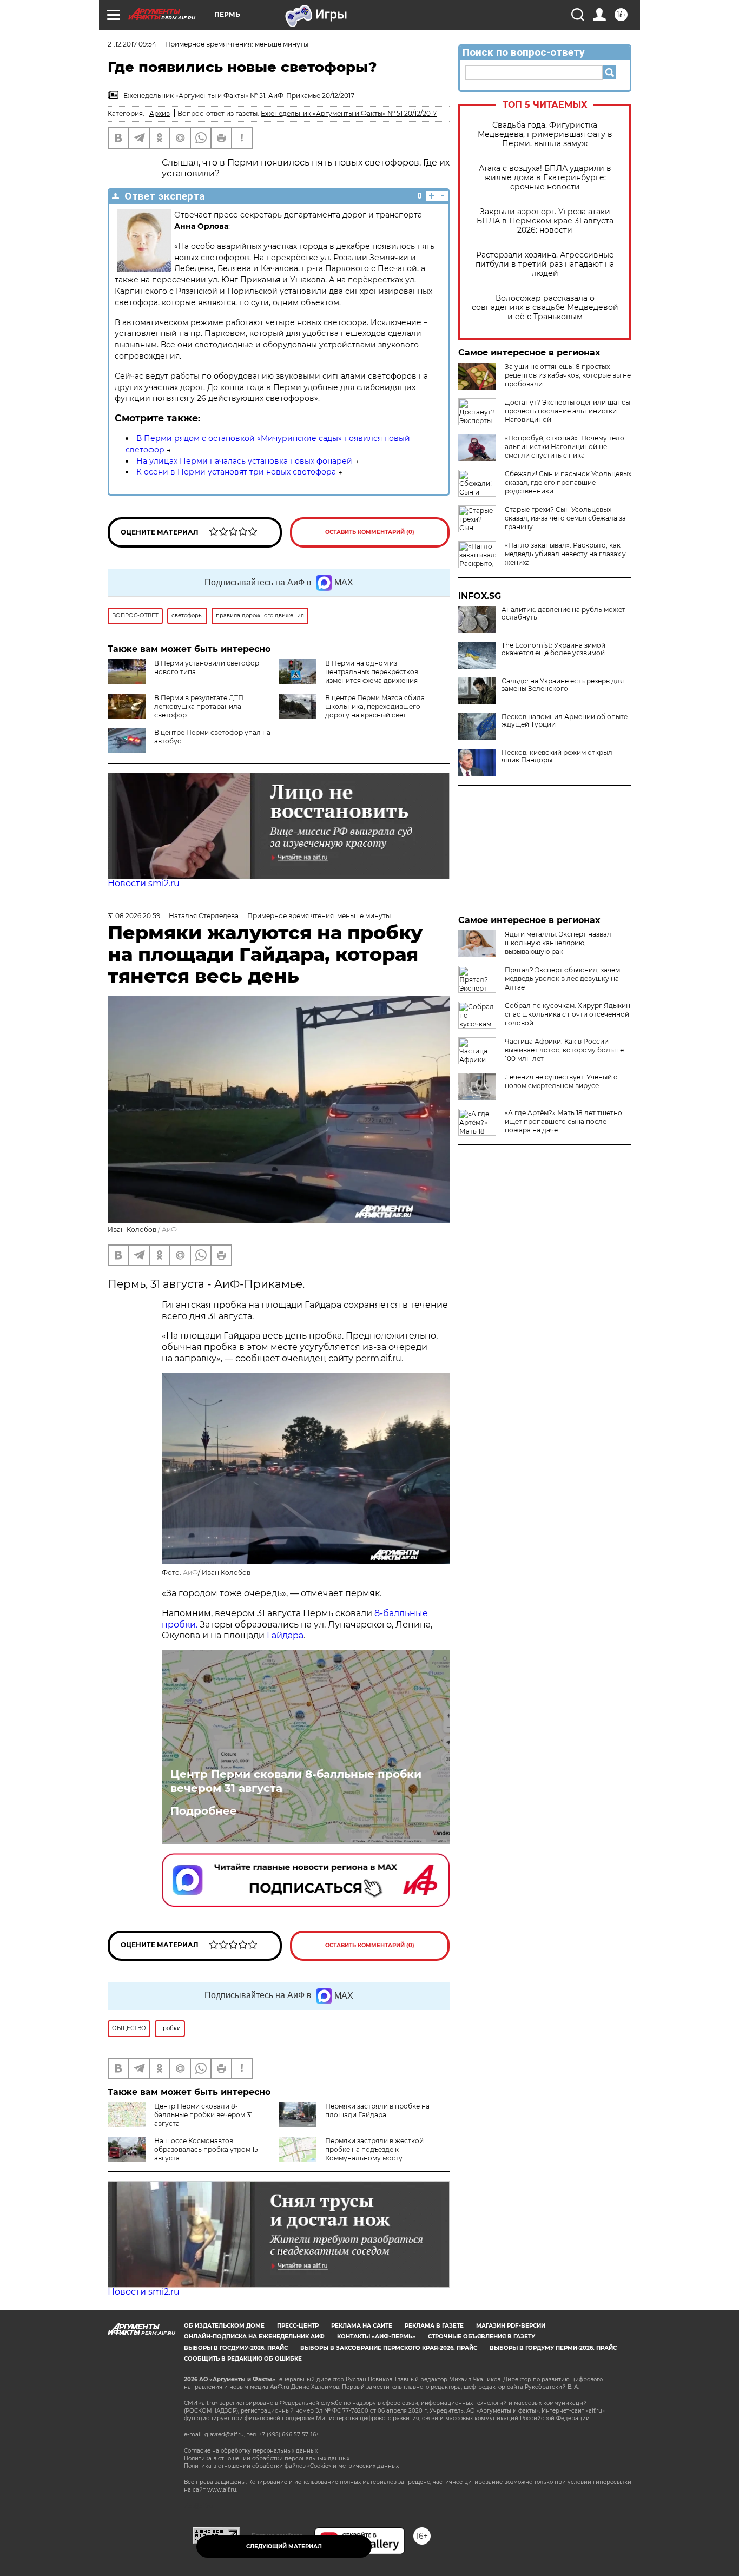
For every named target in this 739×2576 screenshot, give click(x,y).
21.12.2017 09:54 (132, 44)
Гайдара (285, 1635)
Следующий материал (284, 2547)
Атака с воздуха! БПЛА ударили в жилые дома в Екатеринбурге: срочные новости (545, 178)
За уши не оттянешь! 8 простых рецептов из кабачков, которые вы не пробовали (568, 375)
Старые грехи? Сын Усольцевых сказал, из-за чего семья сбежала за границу (565, 518)
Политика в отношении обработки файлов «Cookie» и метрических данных (291, 2466)
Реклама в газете (434, 2326)
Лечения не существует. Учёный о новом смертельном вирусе (561, 1081)
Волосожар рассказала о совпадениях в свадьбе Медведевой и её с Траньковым (545, 308)
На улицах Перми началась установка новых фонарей (244, 461)
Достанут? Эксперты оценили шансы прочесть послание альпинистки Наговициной (568, 411)
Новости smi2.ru (144, 883)
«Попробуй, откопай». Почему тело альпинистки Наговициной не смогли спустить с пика (565, 447)
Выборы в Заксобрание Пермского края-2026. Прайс (389, 2348)
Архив (160, 113)
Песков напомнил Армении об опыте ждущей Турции (565, 721)
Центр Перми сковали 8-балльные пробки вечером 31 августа (296, 1781)
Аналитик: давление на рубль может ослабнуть (563, 614)
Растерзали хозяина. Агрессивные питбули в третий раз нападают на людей (545, 264)
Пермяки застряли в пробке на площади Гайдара (377, 2110)
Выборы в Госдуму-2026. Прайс (236, 2348)
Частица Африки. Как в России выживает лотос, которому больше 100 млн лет (564, 1050)
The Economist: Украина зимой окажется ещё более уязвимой (553, 649)
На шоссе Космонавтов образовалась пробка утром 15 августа (206, 2149)
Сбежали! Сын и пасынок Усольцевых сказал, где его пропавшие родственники (568, 482)
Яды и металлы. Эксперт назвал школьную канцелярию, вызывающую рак (558, 943)
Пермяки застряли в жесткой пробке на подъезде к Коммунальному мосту (374, 2149)
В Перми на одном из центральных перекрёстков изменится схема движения (372, 672)
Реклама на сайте (362, 2326)
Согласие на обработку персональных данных (251, 2451)
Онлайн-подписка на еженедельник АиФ (254, 2337)
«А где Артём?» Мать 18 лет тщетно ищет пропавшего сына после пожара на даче (563, 1121)
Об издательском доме (224, 2326)
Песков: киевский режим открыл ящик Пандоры (557, 756)
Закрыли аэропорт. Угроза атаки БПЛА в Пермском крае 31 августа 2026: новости (545, 221)
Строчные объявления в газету (481, 2337)
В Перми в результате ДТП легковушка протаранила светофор (199, 706)
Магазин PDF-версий (511, 2326)
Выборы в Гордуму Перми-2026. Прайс (553, 2348)
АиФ (169, 1230)
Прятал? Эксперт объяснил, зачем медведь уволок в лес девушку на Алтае (562, 979)
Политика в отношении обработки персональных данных (267, 2458)
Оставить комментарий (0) (370, 532)
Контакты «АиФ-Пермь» (376, 2337)
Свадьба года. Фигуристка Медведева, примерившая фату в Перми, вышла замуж (545, 134)
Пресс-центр (298, 2326)
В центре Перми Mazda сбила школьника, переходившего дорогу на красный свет (375, 706)
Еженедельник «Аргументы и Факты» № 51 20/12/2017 (349, 113)
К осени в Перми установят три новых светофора (236, 472)
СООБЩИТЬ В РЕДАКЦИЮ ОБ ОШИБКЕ (243, 2359)
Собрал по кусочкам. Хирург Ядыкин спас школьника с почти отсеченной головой (568, 1014)
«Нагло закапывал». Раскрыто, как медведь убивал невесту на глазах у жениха (565, 554)
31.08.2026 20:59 (134, 916)
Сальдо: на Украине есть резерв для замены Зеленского (563, 685)
